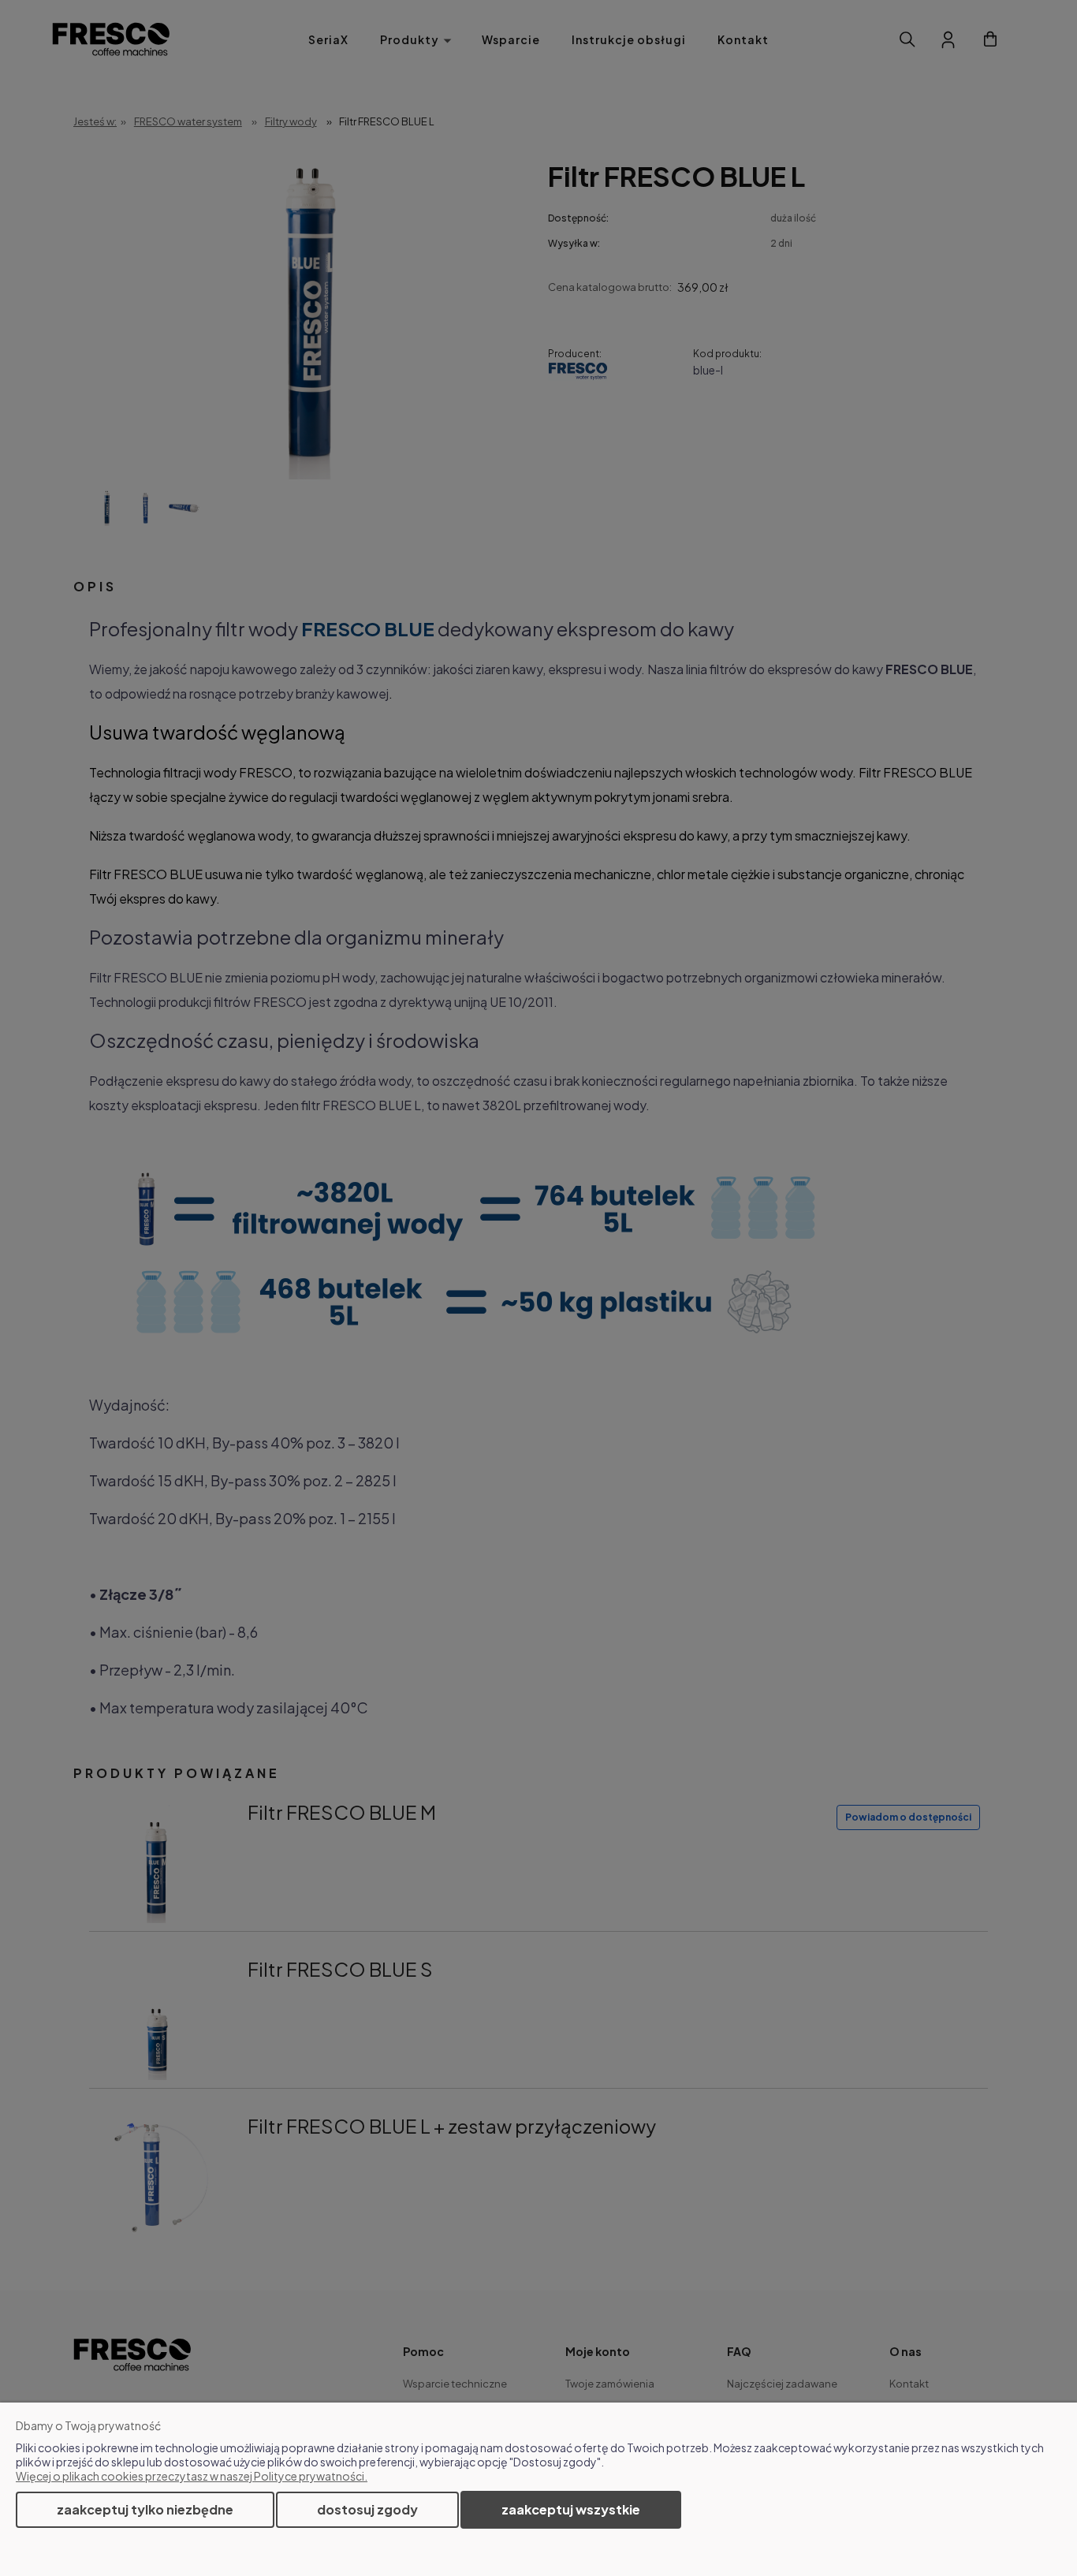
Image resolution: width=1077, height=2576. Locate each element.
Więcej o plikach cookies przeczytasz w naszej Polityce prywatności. (192, 2476)
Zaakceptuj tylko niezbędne (145, 2509)
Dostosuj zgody (367, 2509)
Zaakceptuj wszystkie (571, 2509)
